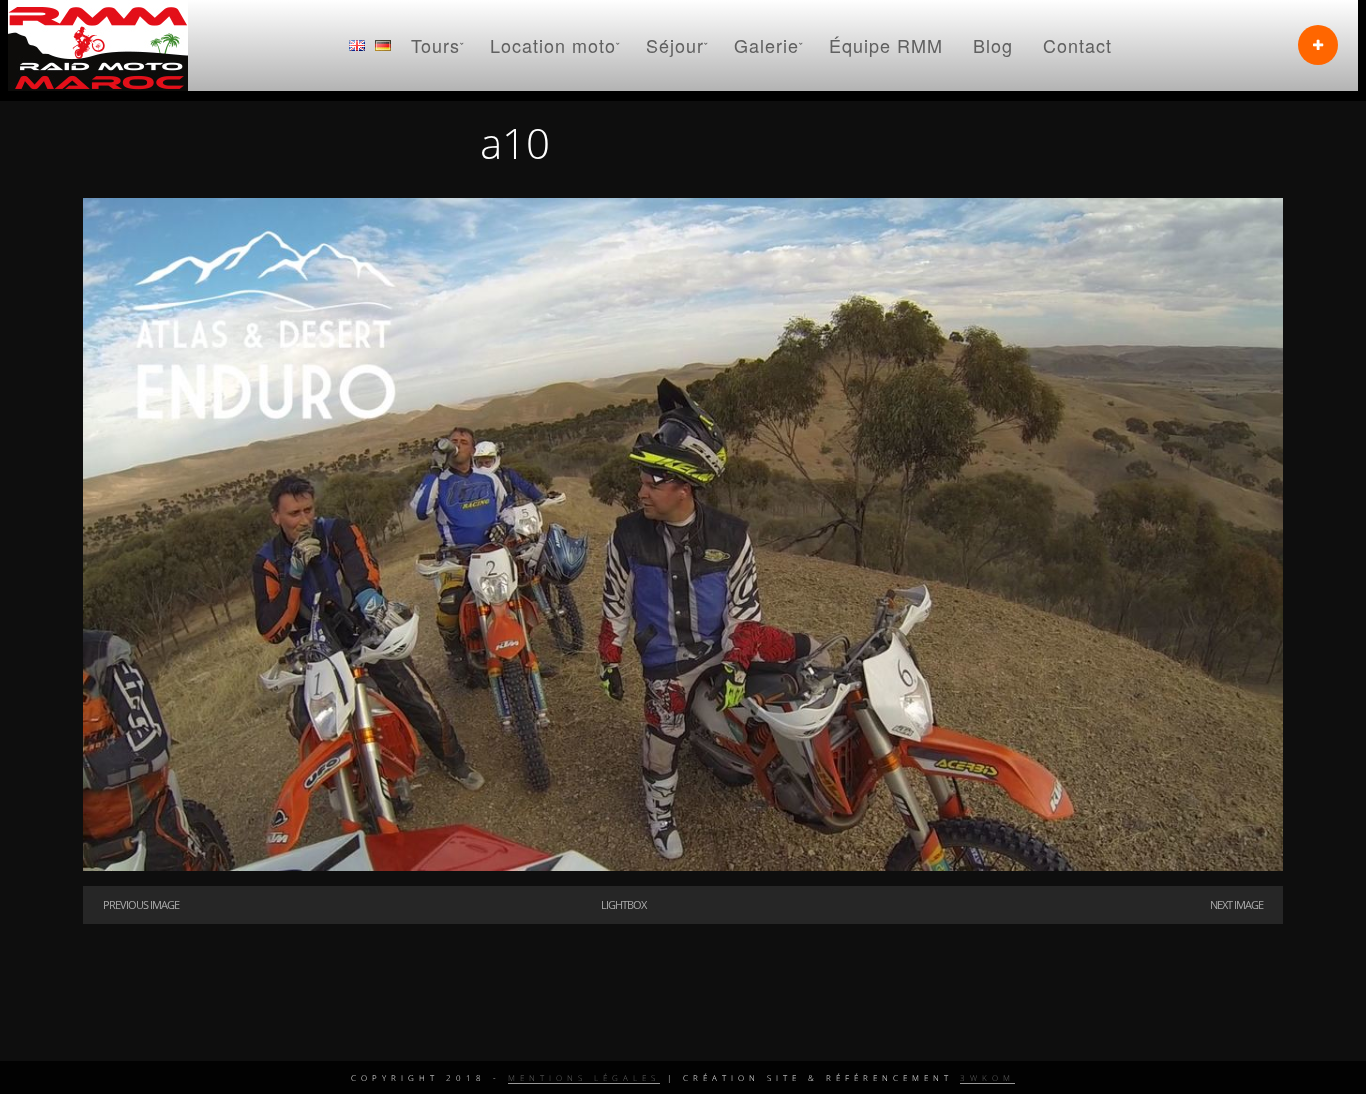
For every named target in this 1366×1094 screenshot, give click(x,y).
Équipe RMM (886, 45)
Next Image (1236, 904)
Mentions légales (584, 1077)
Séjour (675, 45)
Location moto (553, 45)
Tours (435, 45)
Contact (1077, 45)
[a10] (683, 866)
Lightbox (623, 904)
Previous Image (141, 904)
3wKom (987, 1077)
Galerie (766, 45)
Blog (993, 45)
